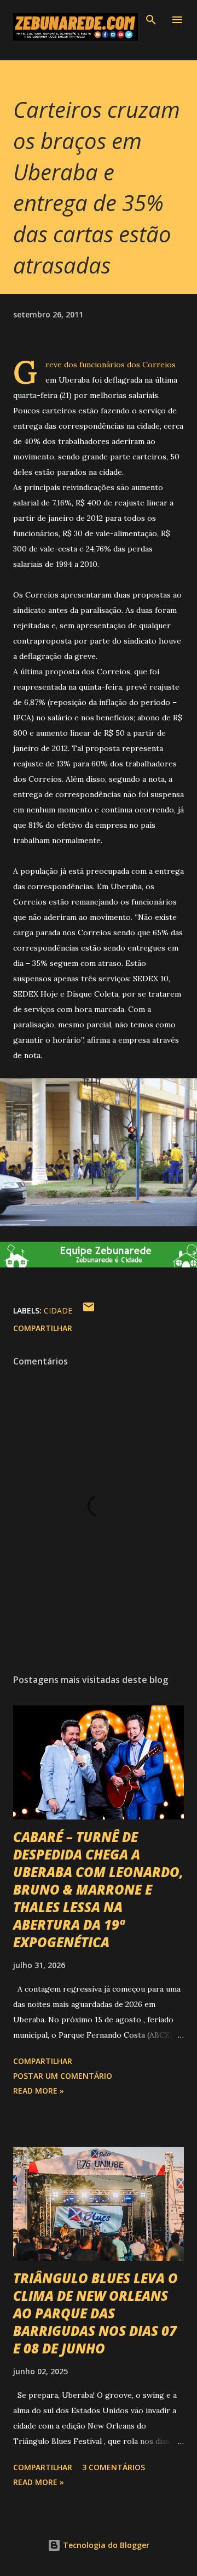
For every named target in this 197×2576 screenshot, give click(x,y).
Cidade (58, 1310)
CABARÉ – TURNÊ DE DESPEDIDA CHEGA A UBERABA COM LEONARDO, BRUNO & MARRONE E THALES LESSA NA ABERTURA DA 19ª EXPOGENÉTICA (98, 1889)
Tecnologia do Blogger (105, 2545)
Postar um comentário (63, 2076)
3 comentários (114, 2467)
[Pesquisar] (151, 20)
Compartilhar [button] (43, 1328)
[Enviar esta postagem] (89, 1310)
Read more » (39, 2091)
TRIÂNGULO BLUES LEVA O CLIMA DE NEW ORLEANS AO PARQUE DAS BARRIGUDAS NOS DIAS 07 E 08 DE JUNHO (95, 2313)
